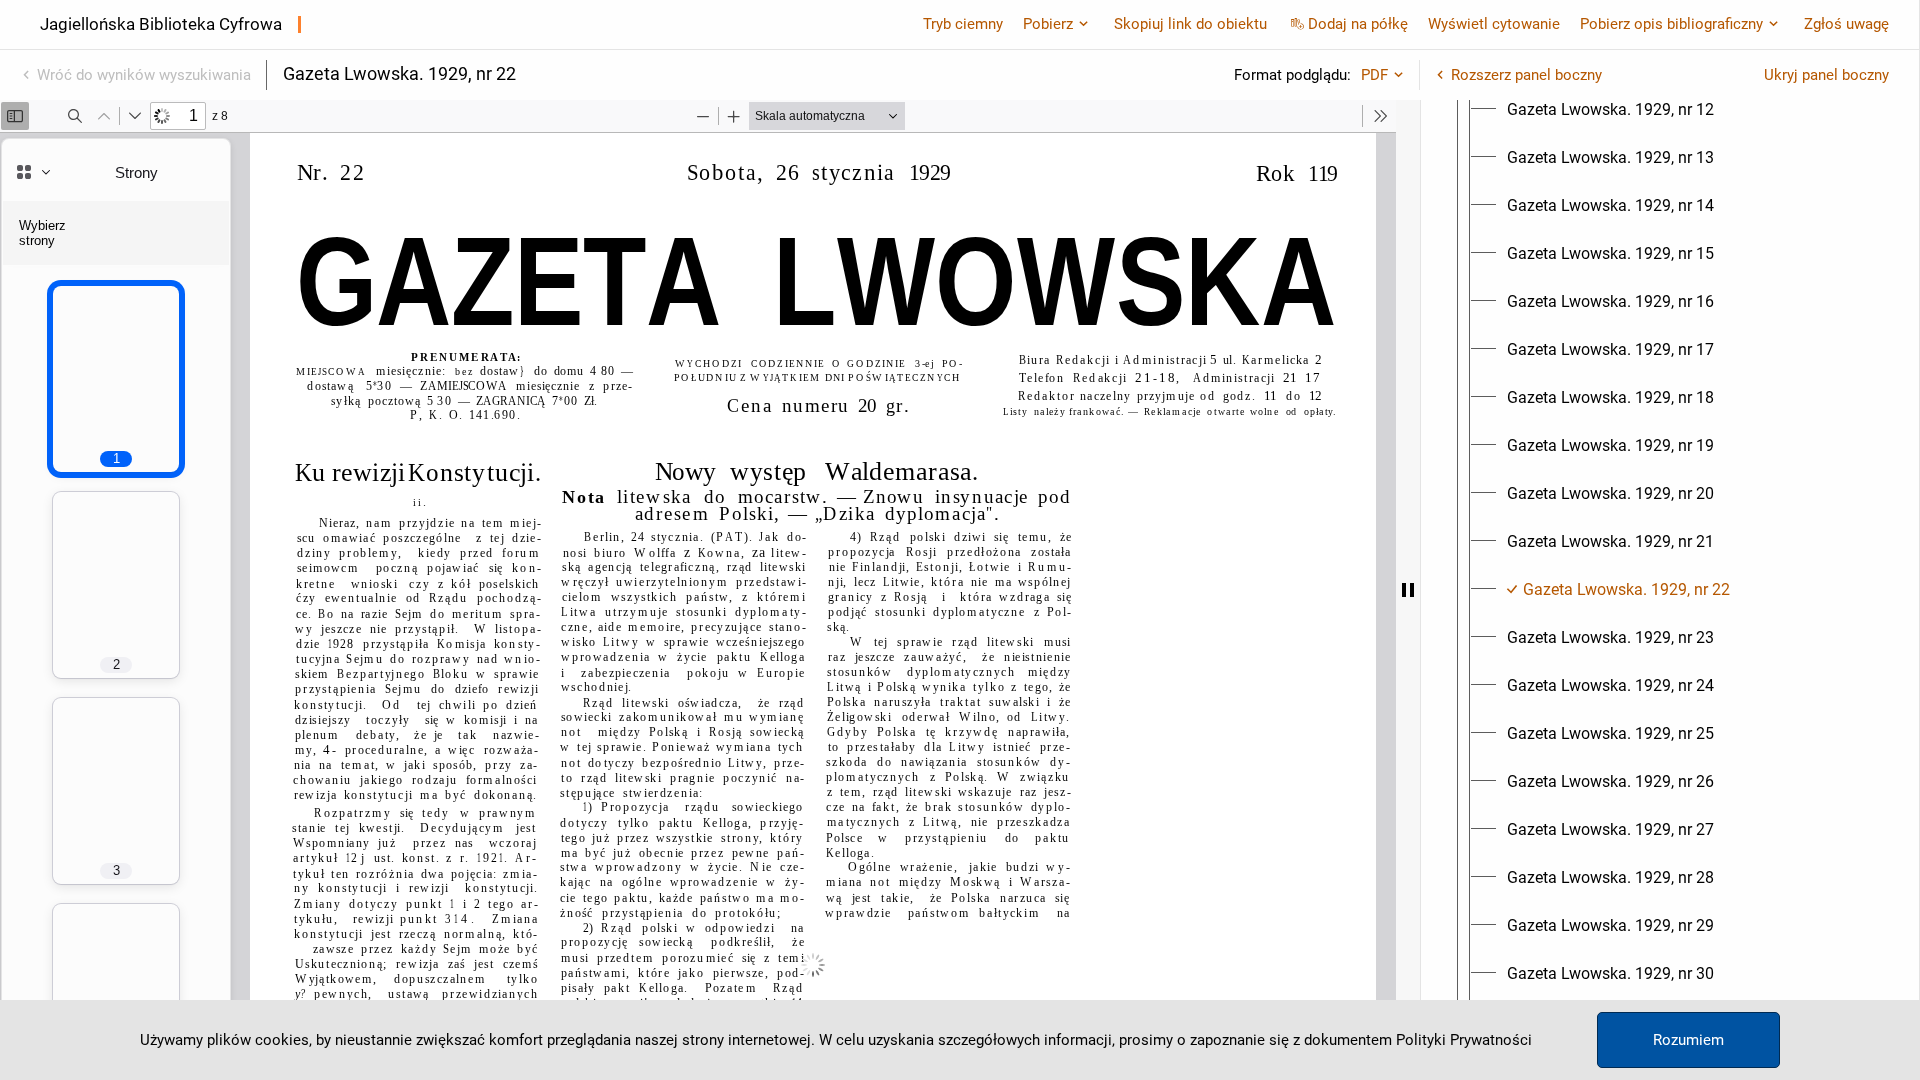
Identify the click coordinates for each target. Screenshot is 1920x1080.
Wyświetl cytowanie (1494, 24)
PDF (1374, 75)
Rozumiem (1688, 1040)
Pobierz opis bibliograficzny (1671, 24)
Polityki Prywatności (1464, 1040)
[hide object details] (1408, 590)
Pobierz (1048, 24)
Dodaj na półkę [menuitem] (1358, 24)
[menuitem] (1610, 110)
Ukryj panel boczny (1826, 75)
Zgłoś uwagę (1846, 24)
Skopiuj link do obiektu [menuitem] (1190, 24)
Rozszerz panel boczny (1526, 75)
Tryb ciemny (963, 24)
